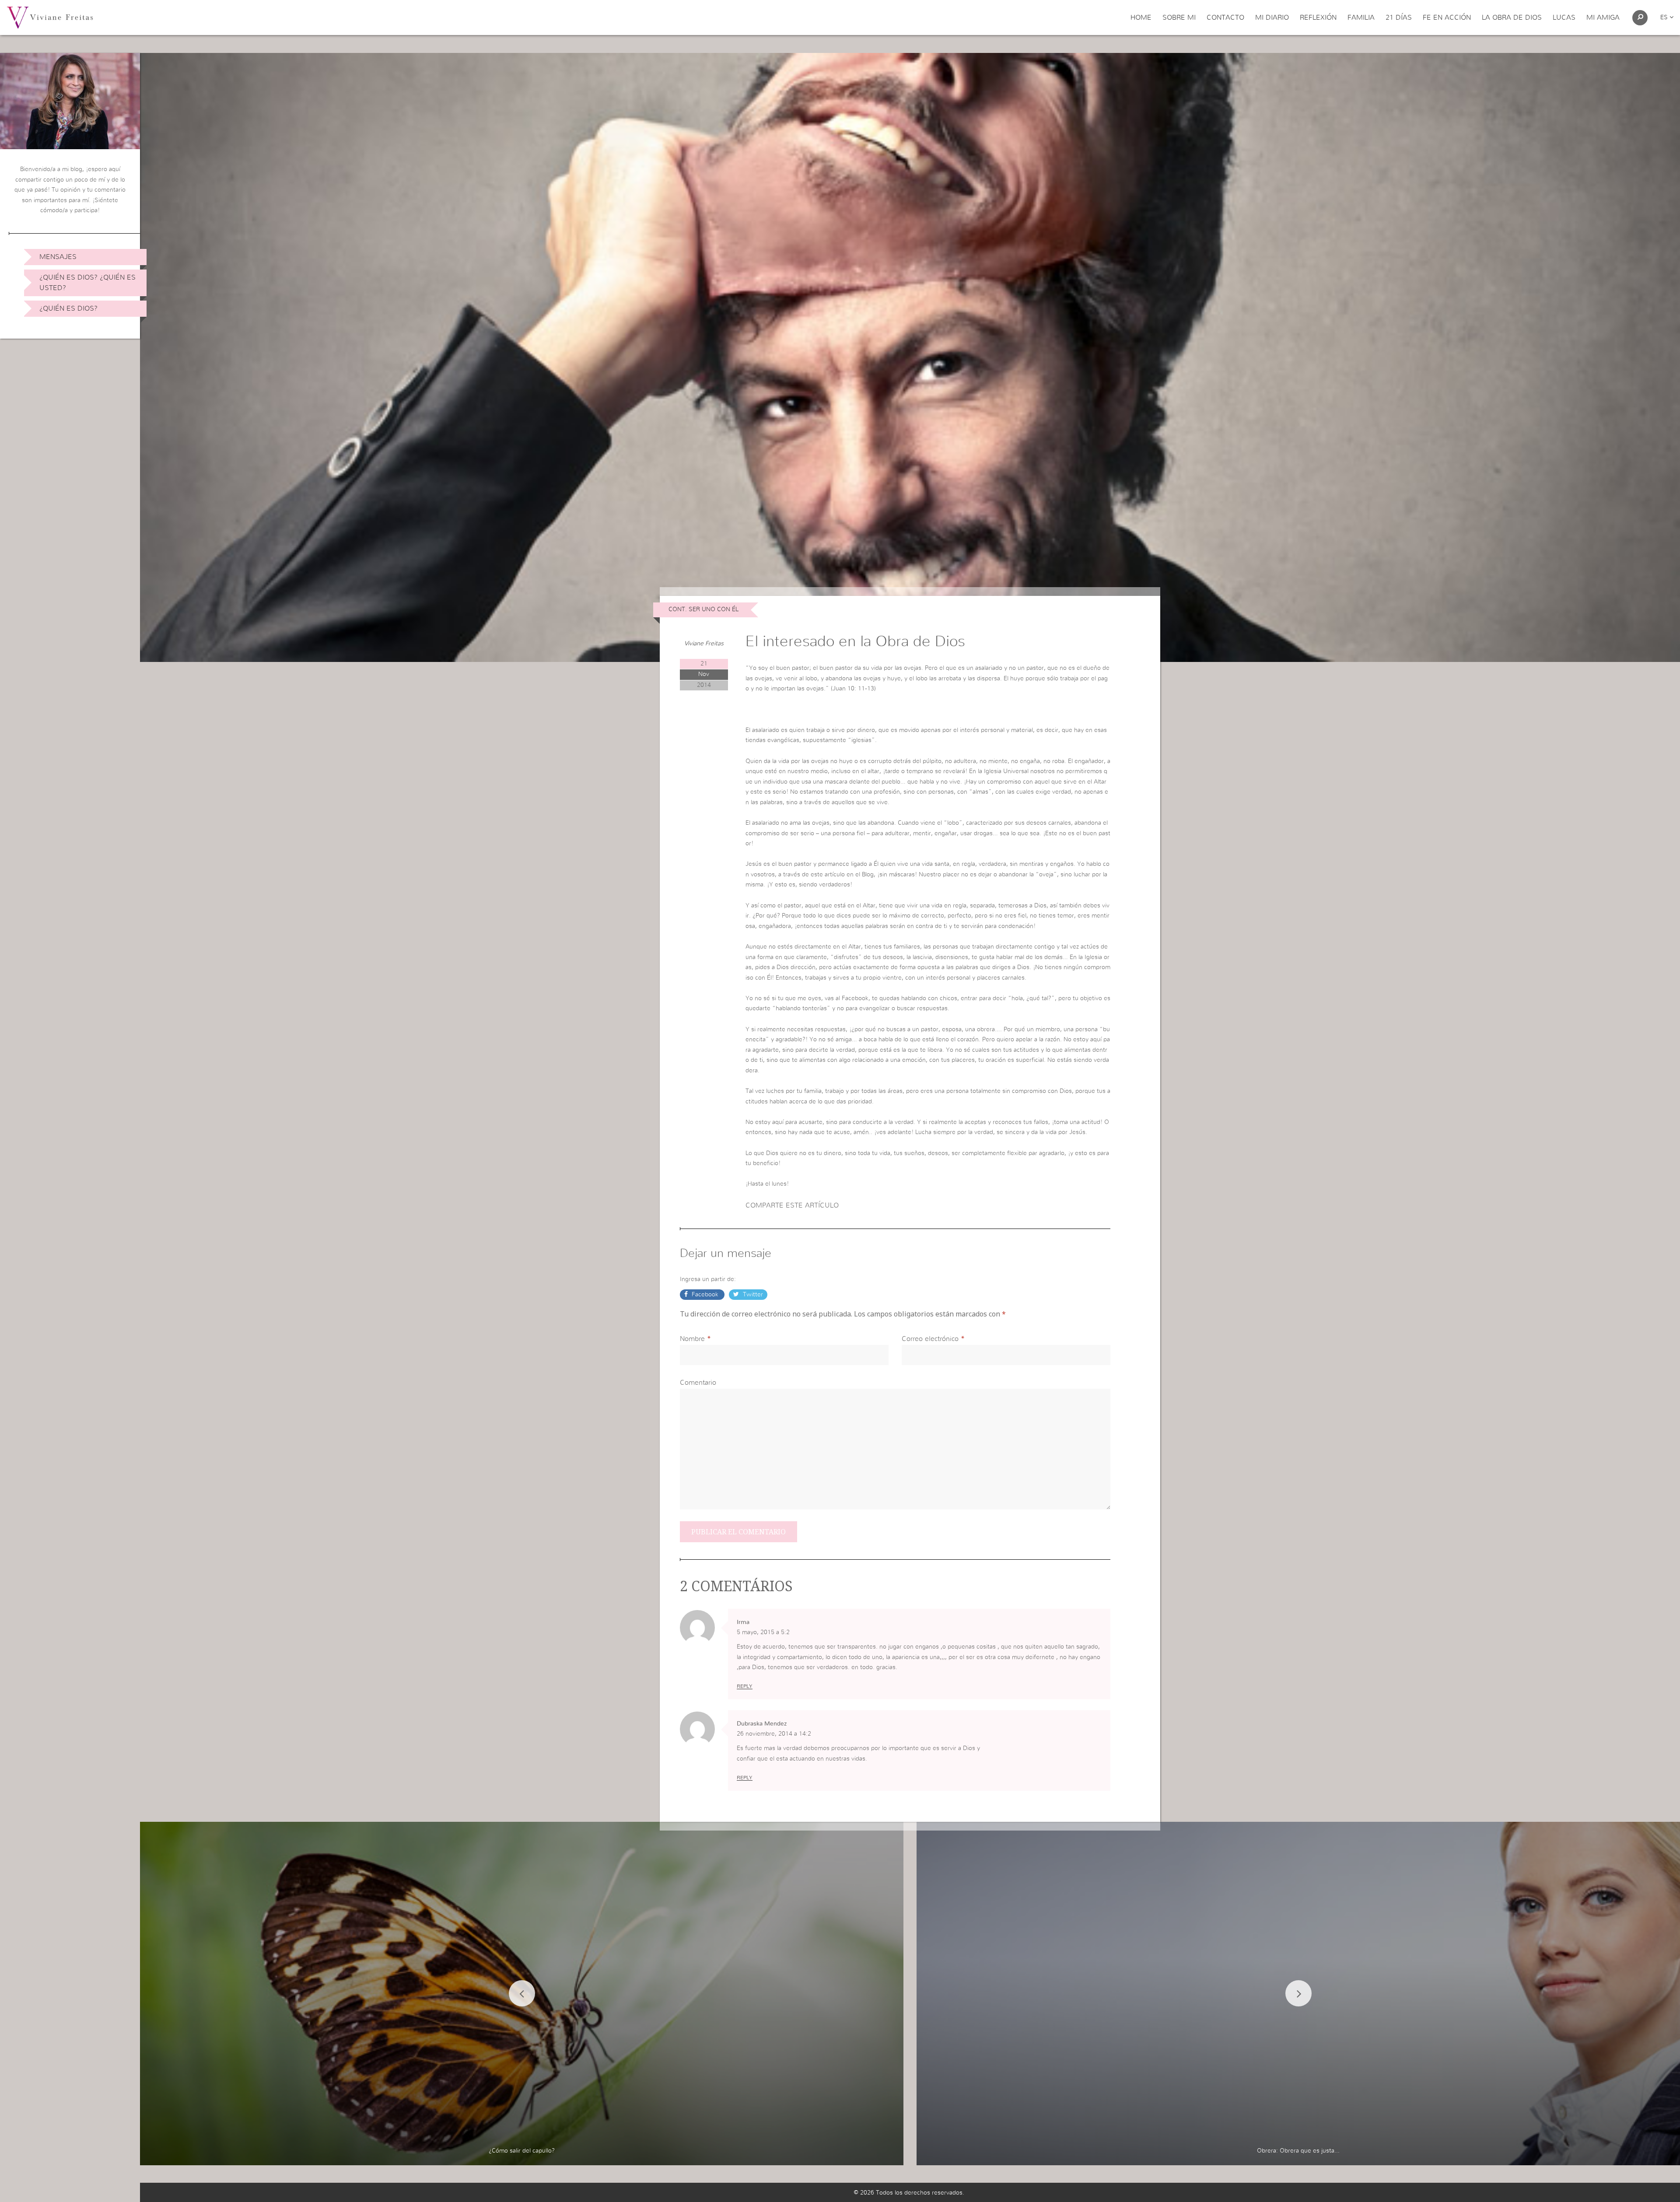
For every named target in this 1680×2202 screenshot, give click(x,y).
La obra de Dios (1512, 18)
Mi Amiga (1603, 18)
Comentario (698, 1383)
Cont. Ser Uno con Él (703, 609)
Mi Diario (1272, 18)
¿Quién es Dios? (68, 308)
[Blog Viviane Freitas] (50, 17)
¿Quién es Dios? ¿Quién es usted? (87, 283)
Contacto (1225, 18)
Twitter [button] (752, 1295)
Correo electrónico (930, 1339)
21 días (1399, 18)
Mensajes (58, 257)
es (1665, 18)
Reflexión (1318, 18)
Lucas (1564, 18)
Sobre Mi (1179, 18)
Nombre (692, 1339)
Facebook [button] (705, 1295)
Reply (745, 1686)
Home (1141, 18)
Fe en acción (1447, 18)
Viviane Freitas (704, 644)
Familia (1361, 18)
